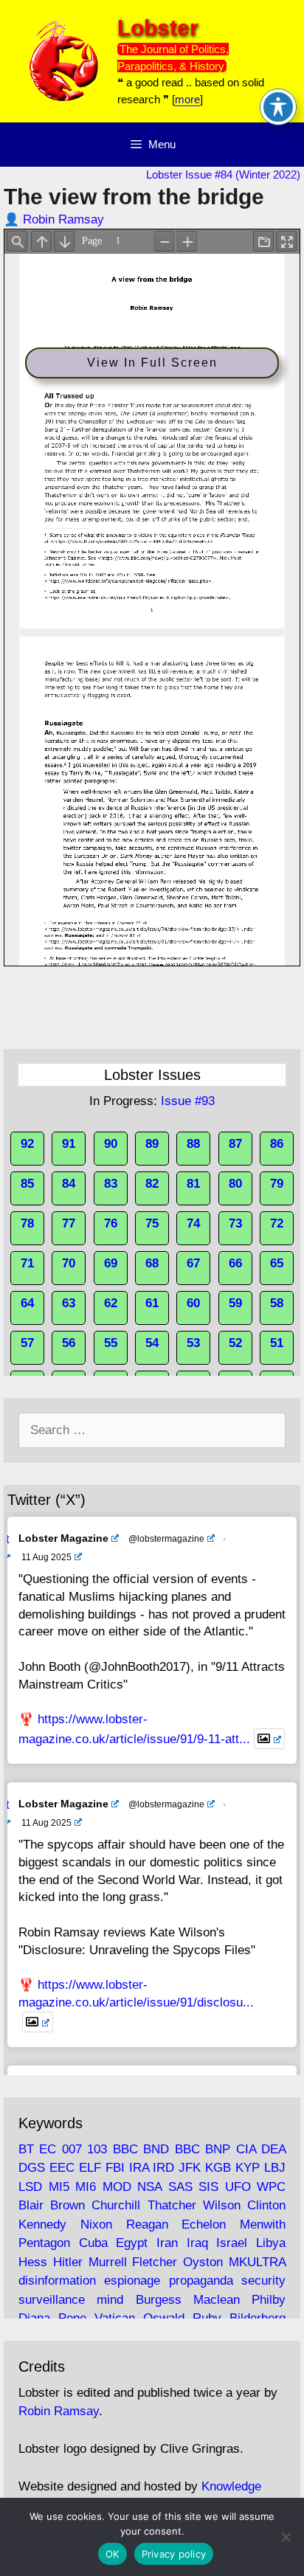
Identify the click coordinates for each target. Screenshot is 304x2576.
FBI (115, 2168)
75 (152, 1223)
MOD (117, 2187)
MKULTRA (257, 2262)
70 (69, 1263)
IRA (139, 2168)
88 (193, 1144)
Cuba (93, 2243)
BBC (125, 2149)
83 (111, 1184)
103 (97, 2149)
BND (156, 2149)
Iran (167, 2243)
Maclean (217, 2300)
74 (193, 1223)
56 (69, 1343)
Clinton (266, 2205)
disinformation (57, 2281)
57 (27, 1343)
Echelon (204, 2224)
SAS (180, 2187)
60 (193, 1303)
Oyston (203, 2262)
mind (110, 2300)
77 (69, 1223)
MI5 (59, 2187)
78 (27, 1223)
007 (72, 2149)
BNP (218, 2149)
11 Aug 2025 (46, 1557)
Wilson (222, 2205)
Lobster (158, 28)
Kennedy (42, 2224)
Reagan (147, 2224)
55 (111, 1343)
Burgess (159, 2300)
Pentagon (44, 2243)
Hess (33, 2262)
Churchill (116, 2205)
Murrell (108, 2262)
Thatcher (172, 2205)
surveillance (52, 2300)
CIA (246, 2149)
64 (27, 1303)
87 (235, 1144)
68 (152, 1263)
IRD (163, 2168)
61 (152, 1303)
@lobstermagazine (166, 1539)
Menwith (263, 2224)
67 (193, 1263)
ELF (90, 2168)
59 (235, 1303)
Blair (31, 2205)
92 (27, 1144)
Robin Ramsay (63, 219)
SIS (208, 2187)
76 (111, 1223)
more (187, 99)
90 (111, 1144)
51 (277, 1343)
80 (235, 1184)
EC (48, 2149)
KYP (248, 2168)
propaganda (201, 2281)
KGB (218, 2168)
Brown (68, 2205)
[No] (286, 2537)
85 (27, 1184)
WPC (271, 2187)
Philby (269, 2300)
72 (277, 1223)
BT (26, 2149)
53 (193, 1343)
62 (111, 1303)
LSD (30, 2187)
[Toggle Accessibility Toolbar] (278, 107)
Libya (271, 2243)
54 (152, 1343)
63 (69, 1303)
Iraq (197, 2243)
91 (69, 1144)
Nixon (96, 2224)
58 (277, 1303)
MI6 (86, 2187)
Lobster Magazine (63, 1538)
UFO (238, 2187)
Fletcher (155, 2262)
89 (152, 1144)
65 (277, 1263)
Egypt (132, 2243)
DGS (32, 2168)
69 (111, 1263)
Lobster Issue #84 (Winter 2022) (223, 174)
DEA (273, 2149)
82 (152, 1184)
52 (235, 1343)
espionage (132, 2281)
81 (193, 1184)
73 (235, 1223)
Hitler (68, 2262)
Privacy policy (174, 2554)
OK (113, 2554)
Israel (232, 2243)
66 (235, 1263)
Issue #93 (188, 1101)
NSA (149, 2187)
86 (277, 1144)
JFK (190, 2168)
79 (277, 1184)
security (263, 2281)
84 (69, 1184)
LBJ (275, 2168)
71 (27, 1263)
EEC (62, 2168)
